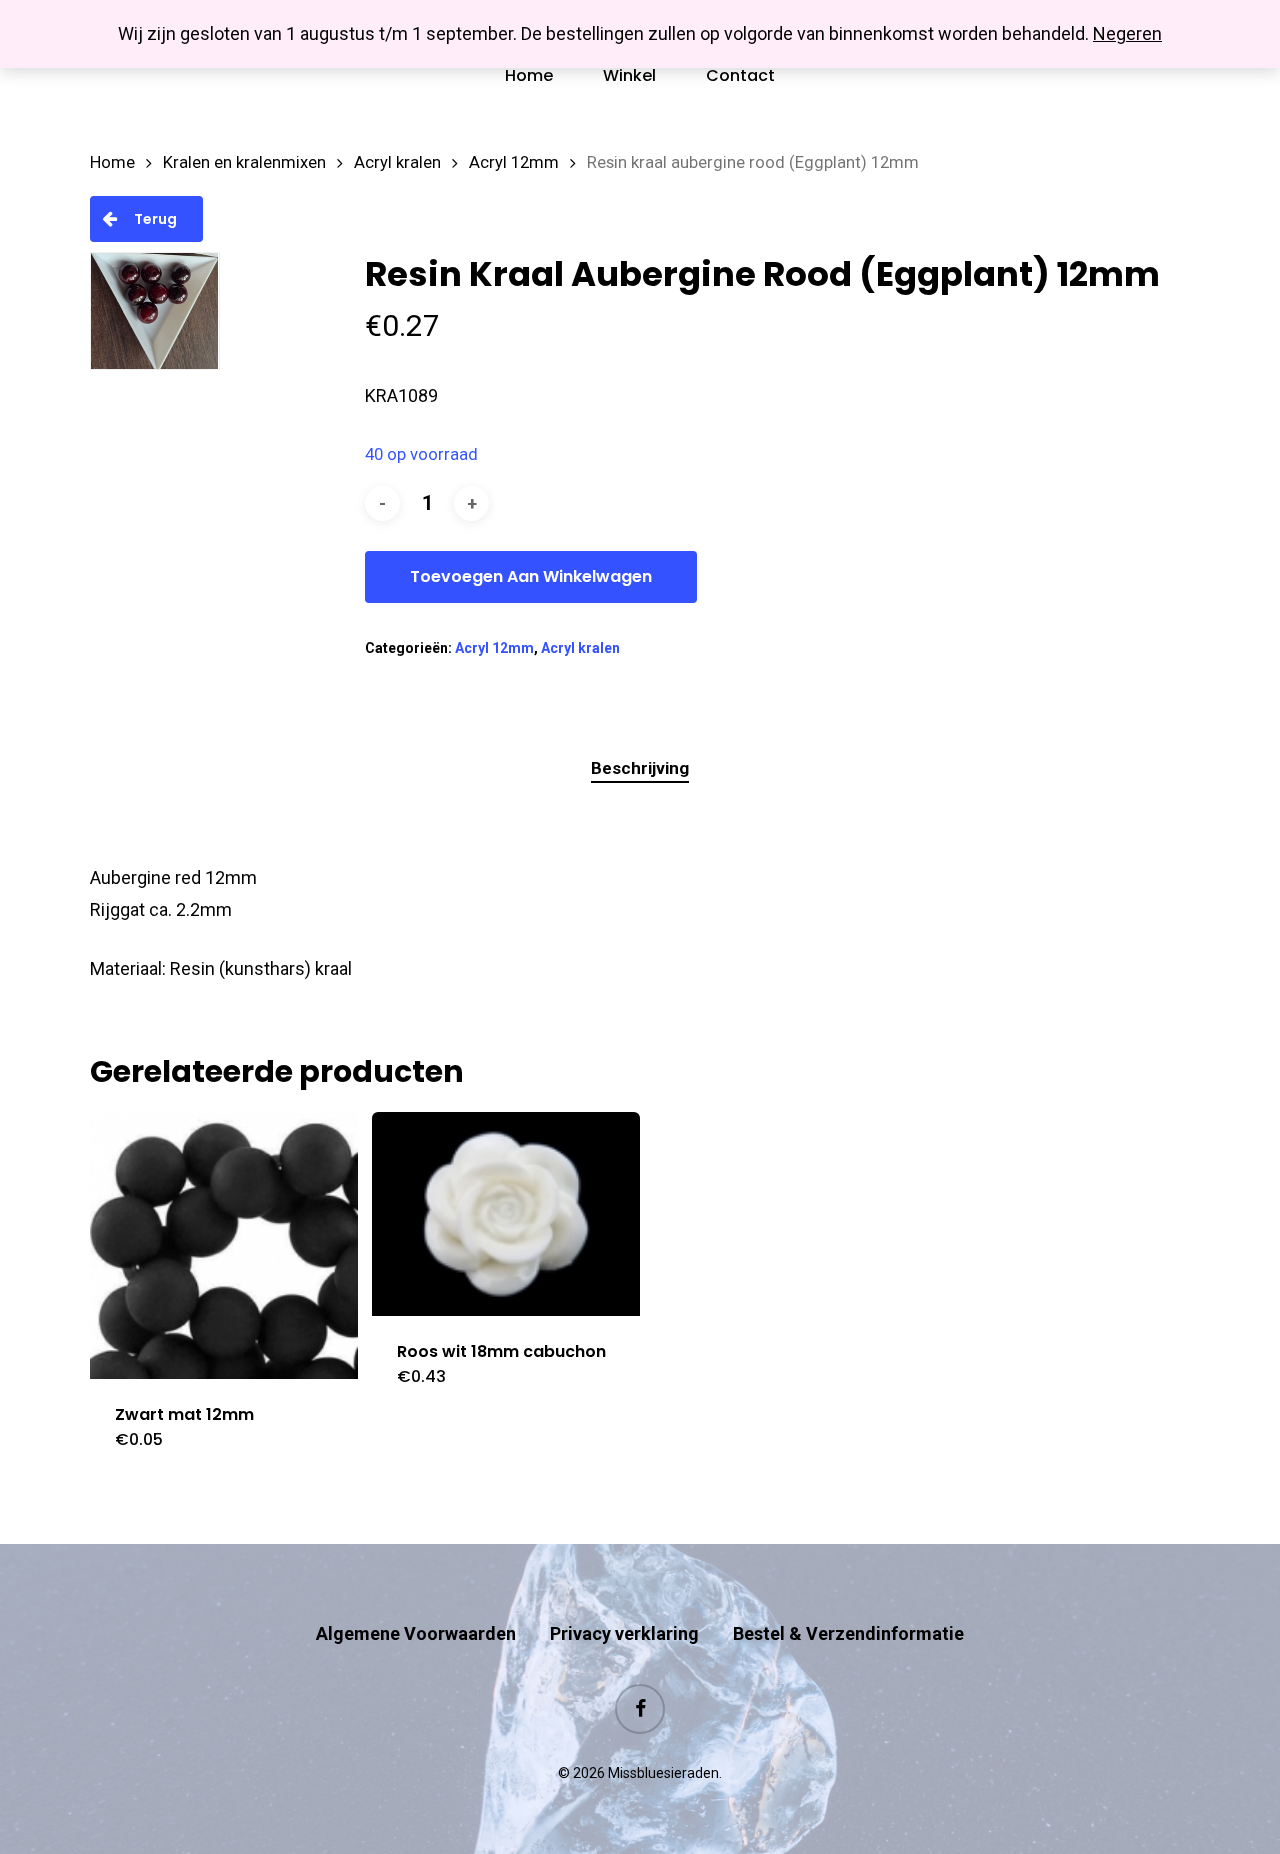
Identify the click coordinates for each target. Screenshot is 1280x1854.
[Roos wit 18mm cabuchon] (506, 1214)
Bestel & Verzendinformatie (848, 1633)
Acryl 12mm (514, 162)
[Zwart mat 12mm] (224, 1246)
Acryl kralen (397, 162)
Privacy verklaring (624, 1633)
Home (112, 162)
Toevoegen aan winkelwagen (531, 576)
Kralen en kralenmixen (244, 162)
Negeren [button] (1127, 33)
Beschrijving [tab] (640, 768)
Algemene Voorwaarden (416, 1633)
